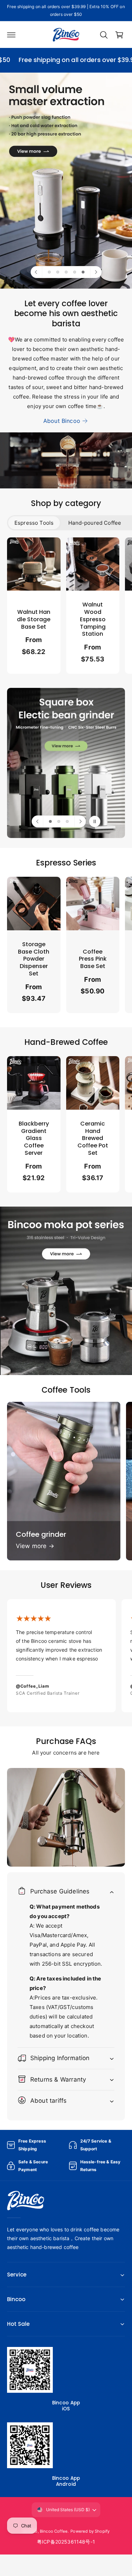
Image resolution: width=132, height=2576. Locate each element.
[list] (66, 607)
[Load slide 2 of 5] (58, 272)
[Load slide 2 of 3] (59, 821)
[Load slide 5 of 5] (83, 272)
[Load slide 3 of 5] (66, 272)
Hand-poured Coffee (95, 523)
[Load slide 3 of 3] (67, 821)
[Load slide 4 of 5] (75, 272)
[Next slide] (96, 272)
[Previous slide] (37, 272)
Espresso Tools (34, 523)
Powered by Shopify (90, 2531)
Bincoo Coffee (54, 2531)
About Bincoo (62, 421)
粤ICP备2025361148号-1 (66, 2542)
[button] (11, 35)
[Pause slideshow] (95, 821)
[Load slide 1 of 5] (49, 272)
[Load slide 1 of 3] (50, 821)
